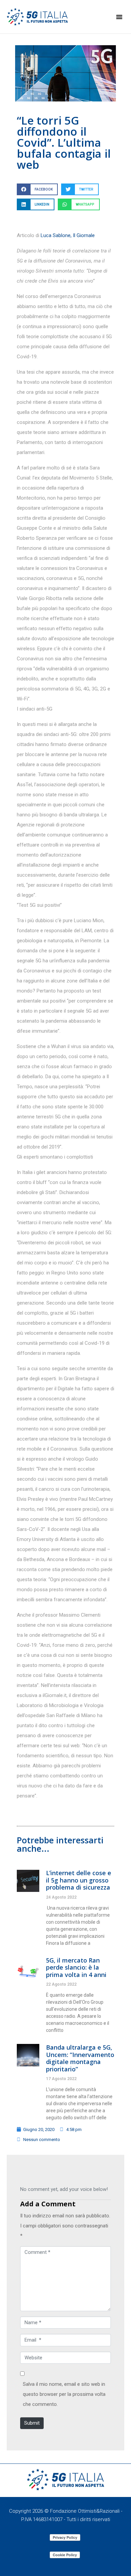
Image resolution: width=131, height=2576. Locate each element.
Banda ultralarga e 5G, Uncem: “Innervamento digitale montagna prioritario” (80, 2058)
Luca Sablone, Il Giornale (68, 235)
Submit (32, 2423)
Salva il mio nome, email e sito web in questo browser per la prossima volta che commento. (64, 2394)
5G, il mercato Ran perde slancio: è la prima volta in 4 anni (76, 1967)
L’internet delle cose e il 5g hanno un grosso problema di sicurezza (79, 1880)
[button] (119, 17)
